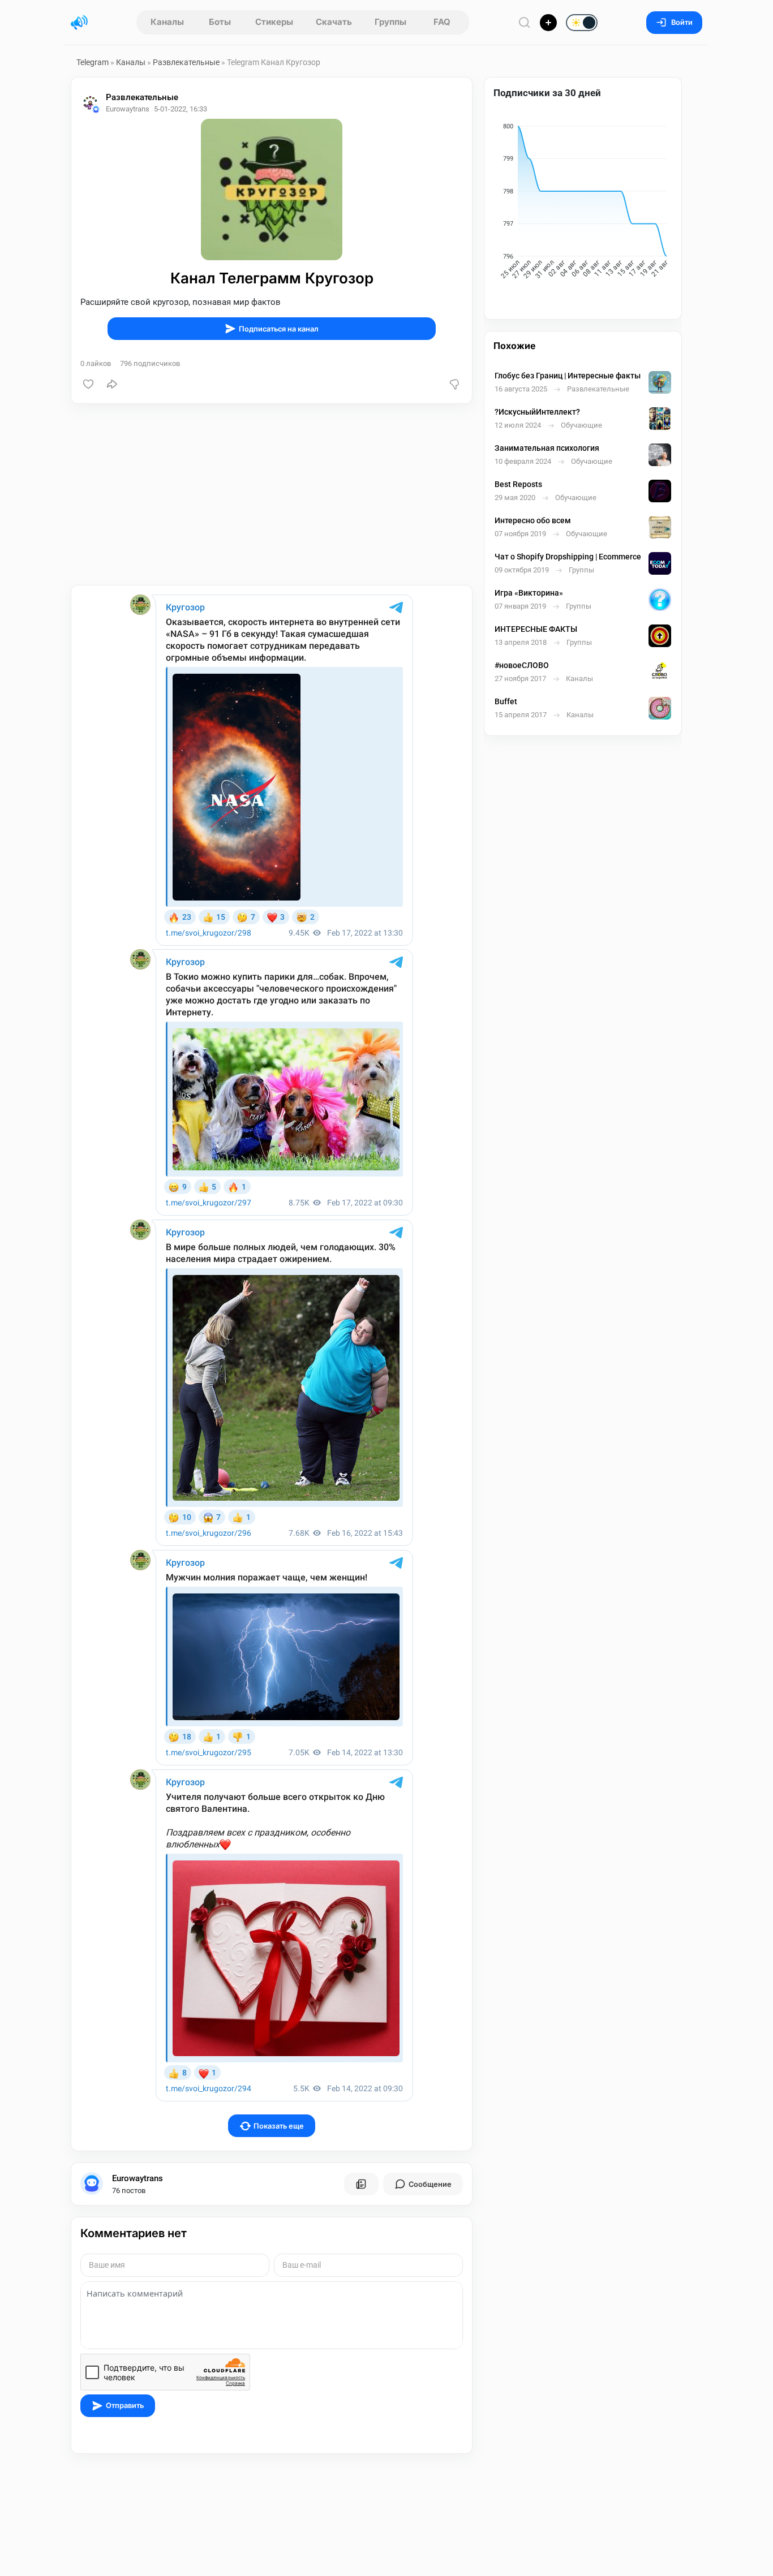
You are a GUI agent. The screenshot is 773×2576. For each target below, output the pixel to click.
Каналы (167, 22)
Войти (682, 22)
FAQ (442, 22)
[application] (583, 203)
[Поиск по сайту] (525, 22)
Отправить (125, 2405)
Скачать (334, 22)
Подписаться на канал (279, 329)
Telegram (93, 62)
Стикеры (274, 22)
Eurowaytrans (138, 2178)
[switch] (545, 23)
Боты (220, 22)
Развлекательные (186, 62)
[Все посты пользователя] (361, 2184)
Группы (390, 22)
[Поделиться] (112, 384)
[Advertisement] (272, 494)
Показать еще (279, 2126)
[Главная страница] (79, 23)
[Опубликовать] (548, 23)
